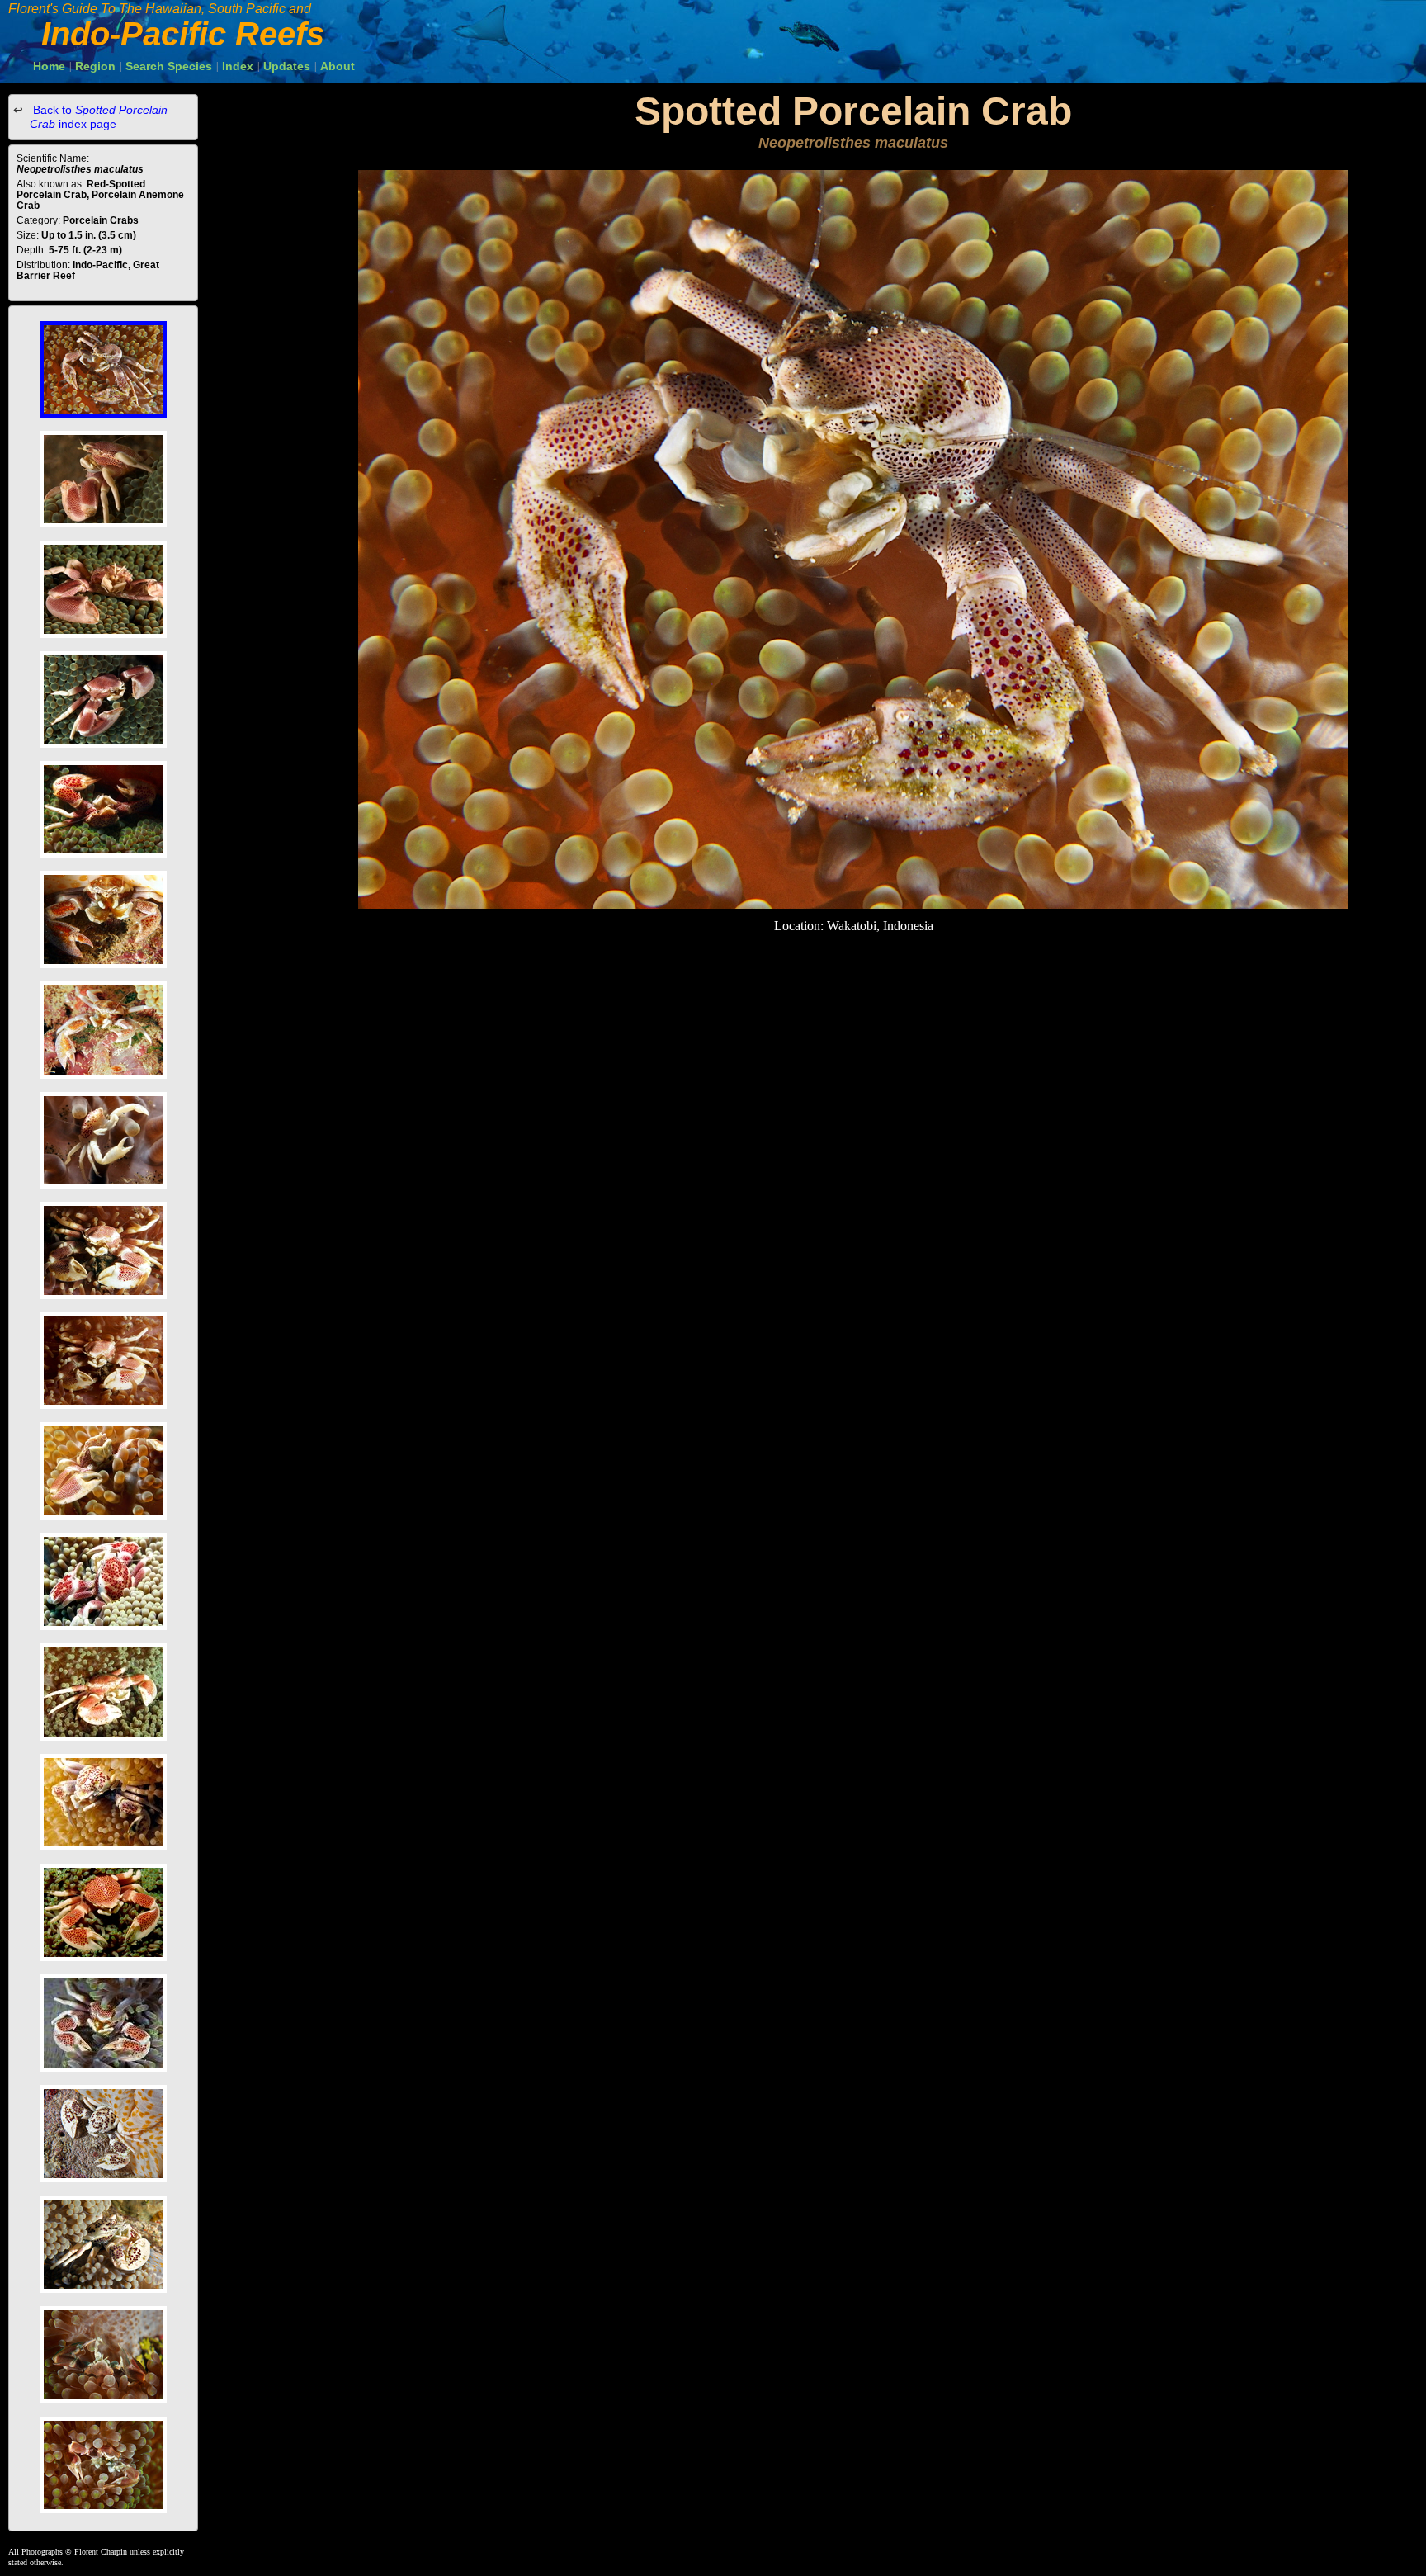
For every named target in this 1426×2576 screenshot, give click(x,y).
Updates (287, 66)
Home (49, 66)
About (338, 66)
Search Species (169, 66)
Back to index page (99, 117)
